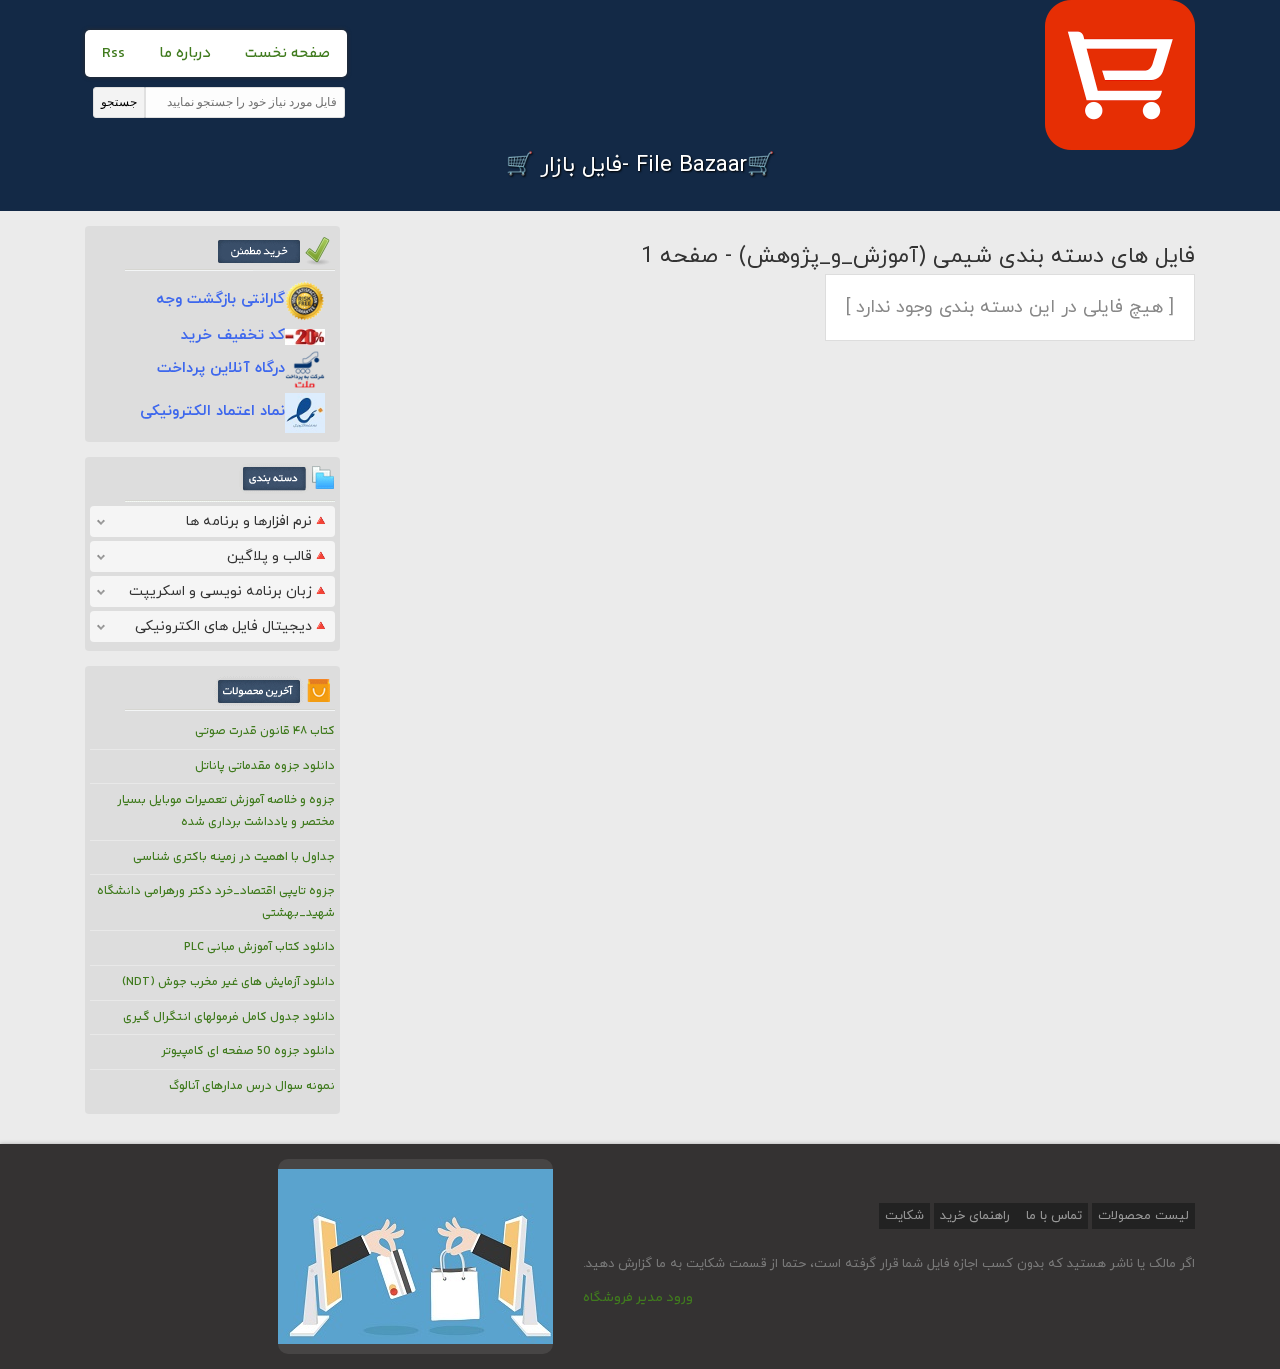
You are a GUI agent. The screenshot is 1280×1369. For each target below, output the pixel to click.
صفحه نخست (287, 53)
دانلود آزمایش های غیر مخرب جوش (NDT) (228, 982)
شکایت (904, 1216)
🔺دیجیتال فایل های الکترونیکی (232, 626)
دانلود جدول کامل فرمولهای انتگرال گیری (229, 1017)
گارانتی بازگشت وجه (220, 299)
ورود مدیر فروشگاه (638, 1298)
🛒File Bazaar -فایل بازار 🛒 (640, 165)
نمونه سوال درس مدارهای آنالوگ (252, 1086)
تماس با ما (1052, 1216)
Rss (113, 53)
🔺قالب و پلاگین (278, 556)
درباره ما (185, 53)
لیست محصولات (1143, 1216)
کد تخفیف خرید (233, 335)
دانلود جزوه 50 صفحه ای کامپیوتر (248, 1051)
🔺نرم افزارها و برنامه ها (257, 521)
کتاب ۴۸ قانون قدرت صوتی (265, 731)
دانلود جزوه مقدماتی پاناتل (265, 766)
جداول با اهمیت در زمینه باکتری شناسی (234, 857)
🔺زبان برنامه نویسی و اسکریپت (229, 591)
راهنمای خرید (975, 1216)
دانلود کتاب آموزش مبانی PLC (259, 947)
